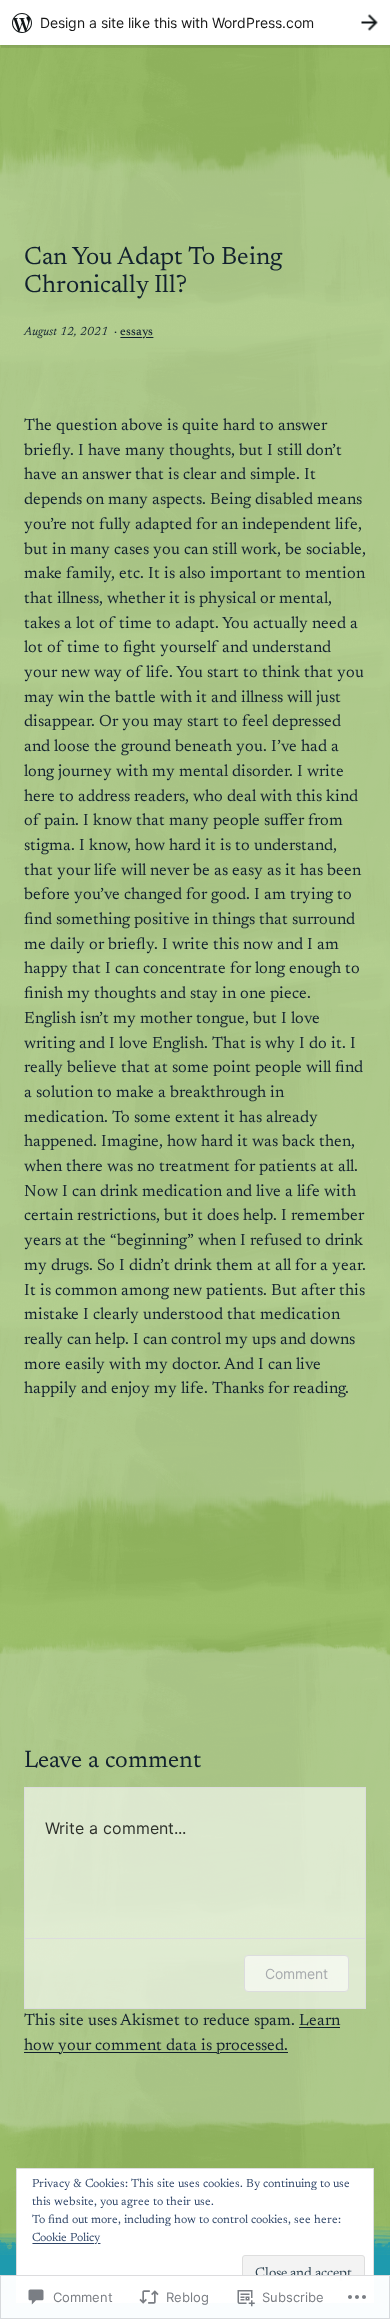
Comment (296, 1973)
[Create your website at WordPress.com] (195, 22)
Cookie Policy (66, 2238)
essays (136, 332)
